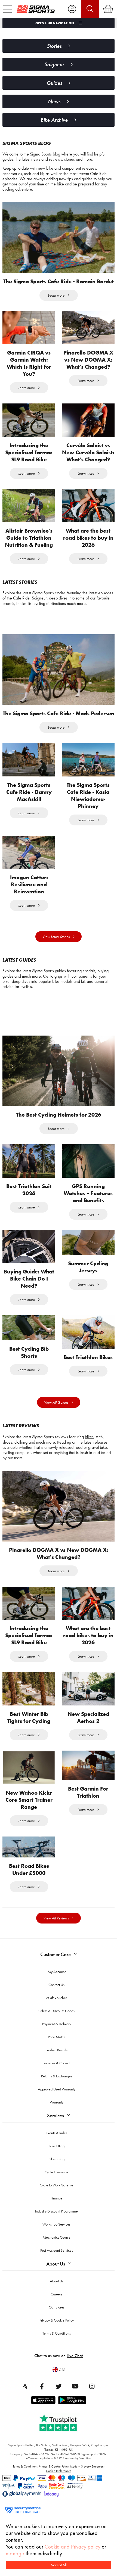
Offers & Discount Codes (56, 2011)
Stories (54, 46)
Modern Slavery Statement (87, 2466)
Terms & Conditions (57, 2333)
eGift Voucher (57, 1998)
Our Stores (57, 2307)
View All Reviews (56, 1918)
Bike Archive (54, 120)
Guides (54, 83)
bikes (89, 1437)
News (54, 101)
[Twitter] (59, 2386)
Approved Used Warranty (57, 2089)
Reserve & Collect (57, 2063)
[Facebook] (42, 2386)
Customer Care (56, 1954)
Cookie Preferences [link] (59, 2471)
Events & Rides (56, 2133)
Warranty (57, 2102)
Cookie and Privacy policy (73, 2547)
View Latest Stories (56, 937)
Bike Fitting (57, 2146)
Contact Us (56, 1985)
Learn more (56, 295)
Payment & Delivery (57, 2024)
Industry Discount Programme (56, 2211)
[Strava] (25, 2386)
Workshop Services (56, 2224)
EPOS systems (66, 2458)
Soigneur (54, 64)
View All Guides (56, 1402)
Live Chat (75, 2356)
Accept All (59, 2565)
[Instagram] (92, 2386)
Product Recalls (56, 2050)
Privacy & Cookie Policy (57, 2320)
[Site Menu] (7, 9)
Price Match (57, 2037)
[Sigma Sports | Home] (36, 9)
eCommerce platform (40, 2458)
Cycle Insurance (56, 2172)
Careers (56, 2294)
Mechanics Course (57, 2237)
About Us (56, 2264)
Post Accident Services (57, 2250)
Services (56, 2116)
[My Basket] (108, 9)
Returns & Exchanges (57, 2076)
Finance (56, 2198)
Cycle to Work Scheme (56, 2185)
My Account (57, 1972)
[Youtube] (75, 2386)
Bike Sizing (56, 2159)
